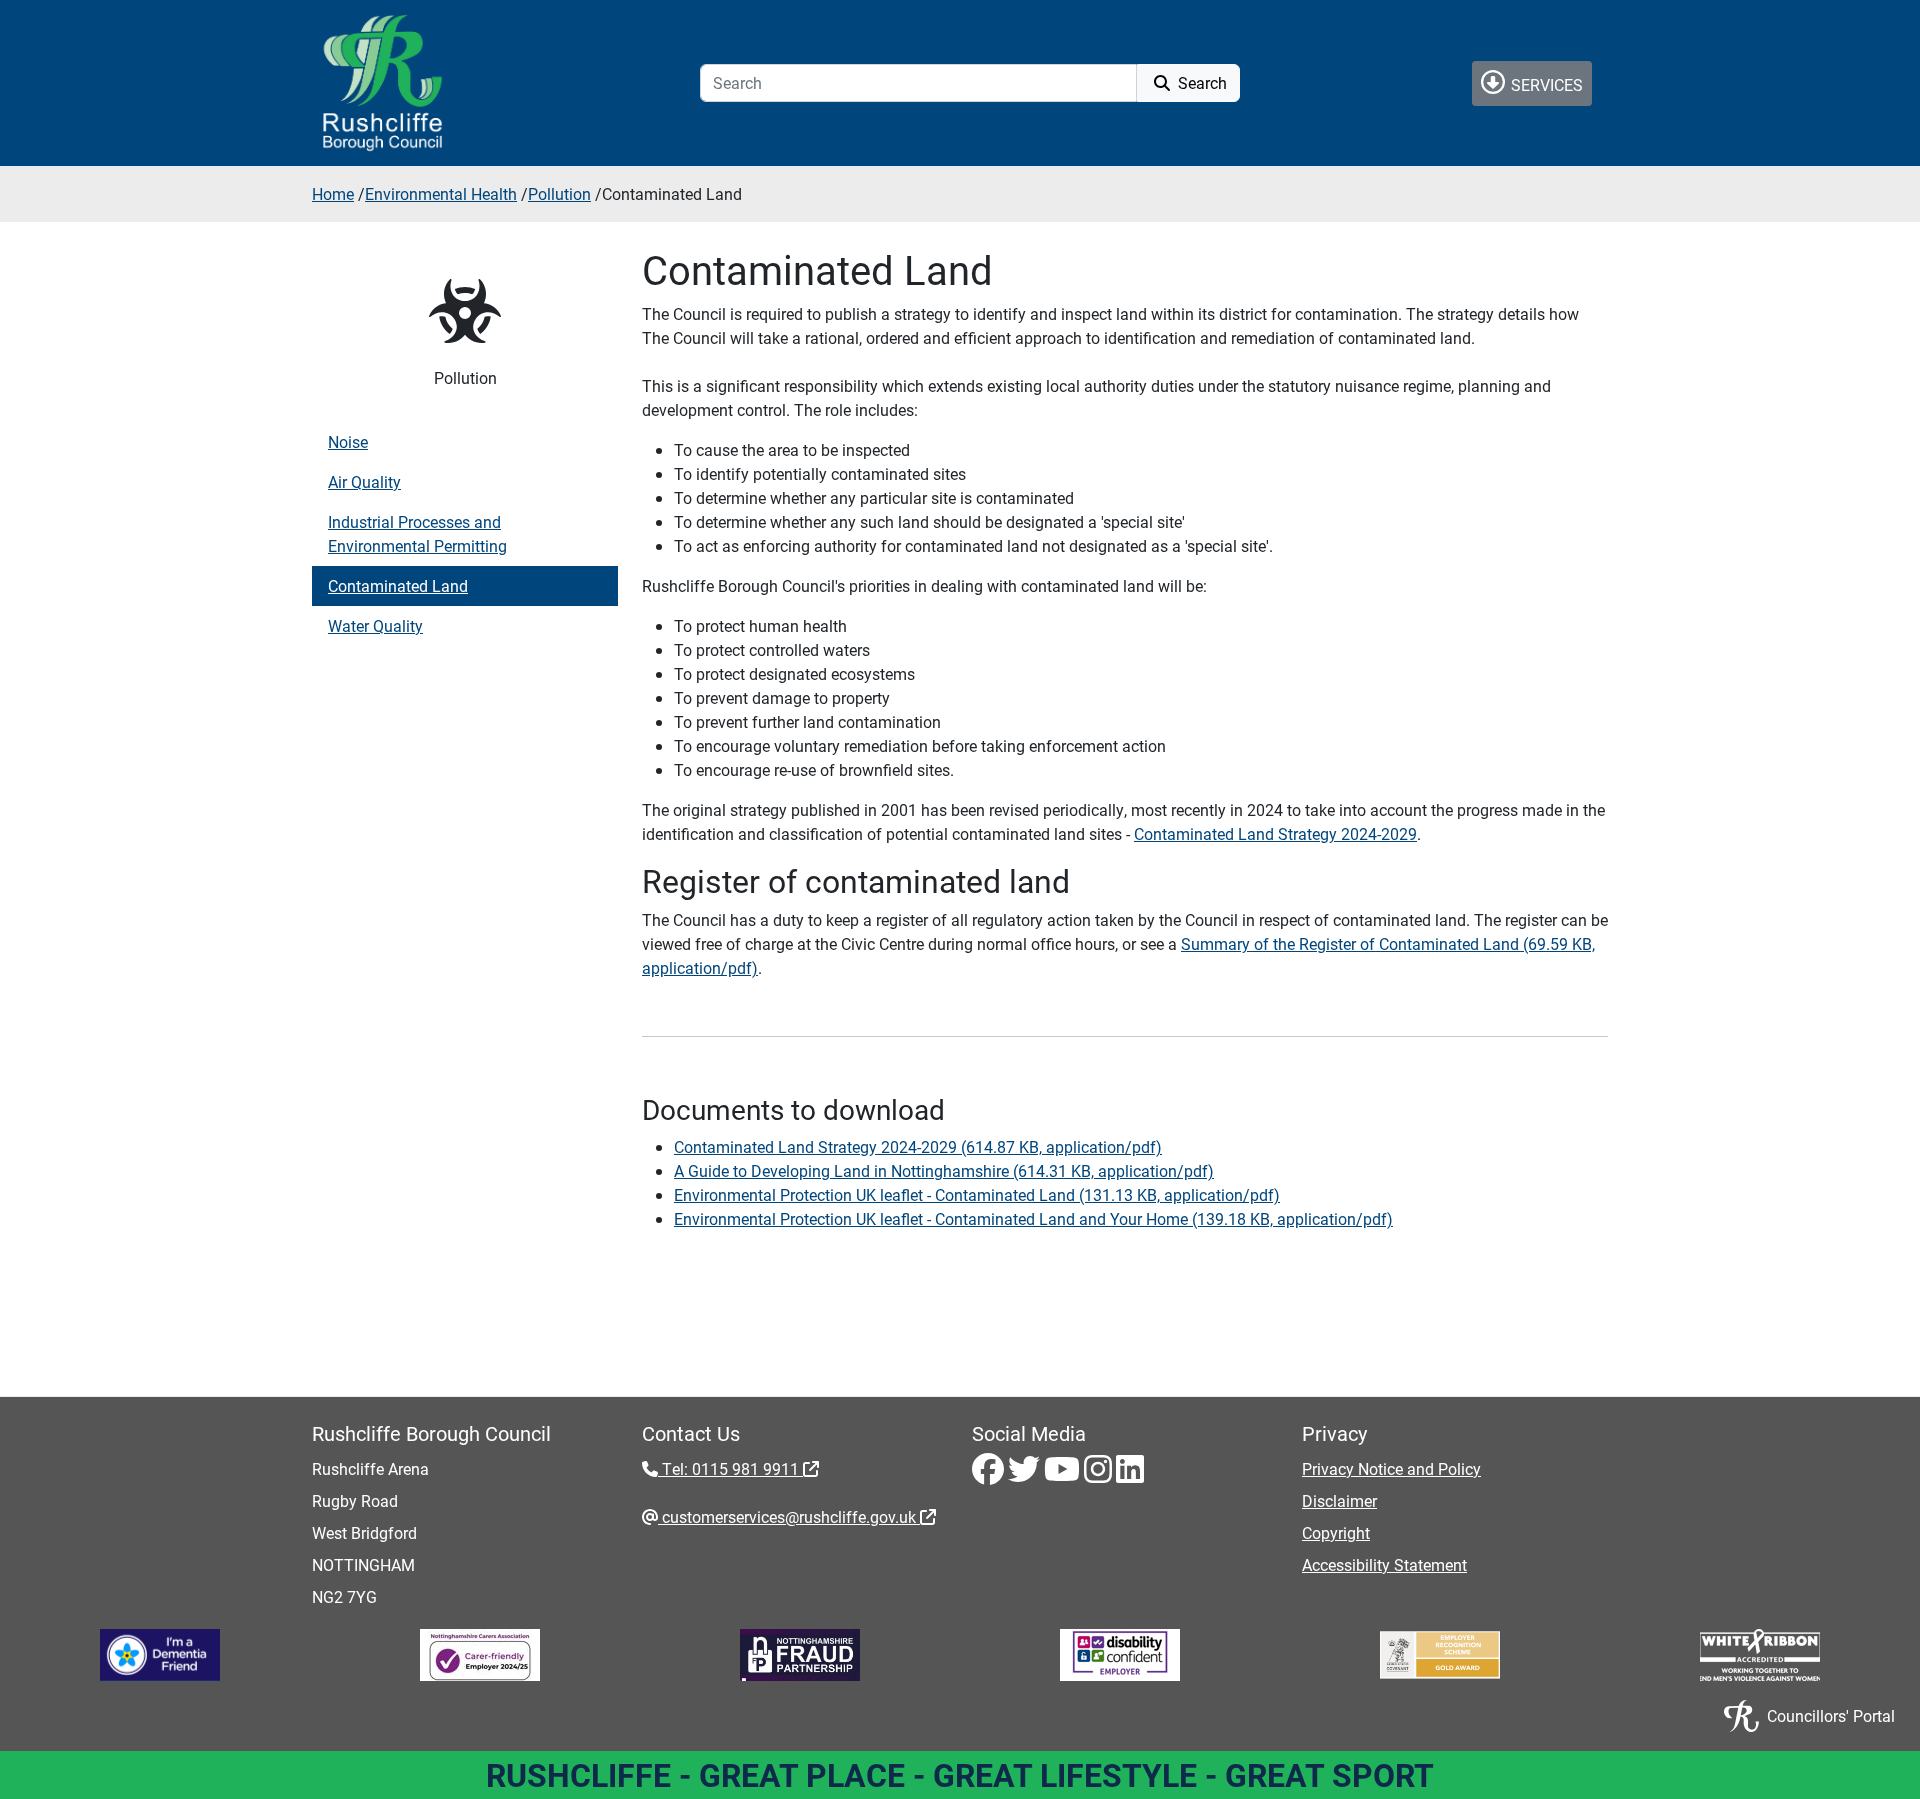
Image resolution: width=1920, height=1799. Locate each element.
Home (333, 193)
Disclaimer (1339, 1500)
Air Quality (364, 481)
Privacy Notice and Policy (1391, 1468)
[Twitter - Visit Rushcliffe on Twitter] (1026, 1474)
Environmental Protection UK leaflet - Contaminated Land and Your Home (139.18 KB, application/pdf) (1033, 1218)
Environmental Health (441, 193)
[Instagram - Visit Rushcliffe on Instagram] (1100, 1474)
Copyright (1336, 1532)
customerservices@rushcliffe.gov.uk (789, 1516)
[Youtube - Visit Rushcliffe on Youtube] (1064, 1474)
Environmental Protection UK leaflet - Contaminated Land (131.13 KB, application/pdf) (977, 1194)
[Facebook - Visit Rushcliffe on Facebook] (990, 1474)
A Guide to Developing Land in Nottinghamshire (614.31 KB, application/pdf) (944, 1170)
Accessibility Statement (1384, 1564)
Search (1200, 82)
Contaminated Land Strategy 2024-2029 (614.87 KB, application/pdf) (918, 1146)
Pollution (559, 193)
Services (1545, 84)
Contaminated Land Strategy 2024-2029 (1275, 833)
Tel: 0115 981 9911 (730, 1468)
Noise (348, 441)
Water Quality (375, 625)
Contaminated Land (398, 585)
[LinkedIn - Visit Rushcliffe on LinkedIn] (1130, 1474)
